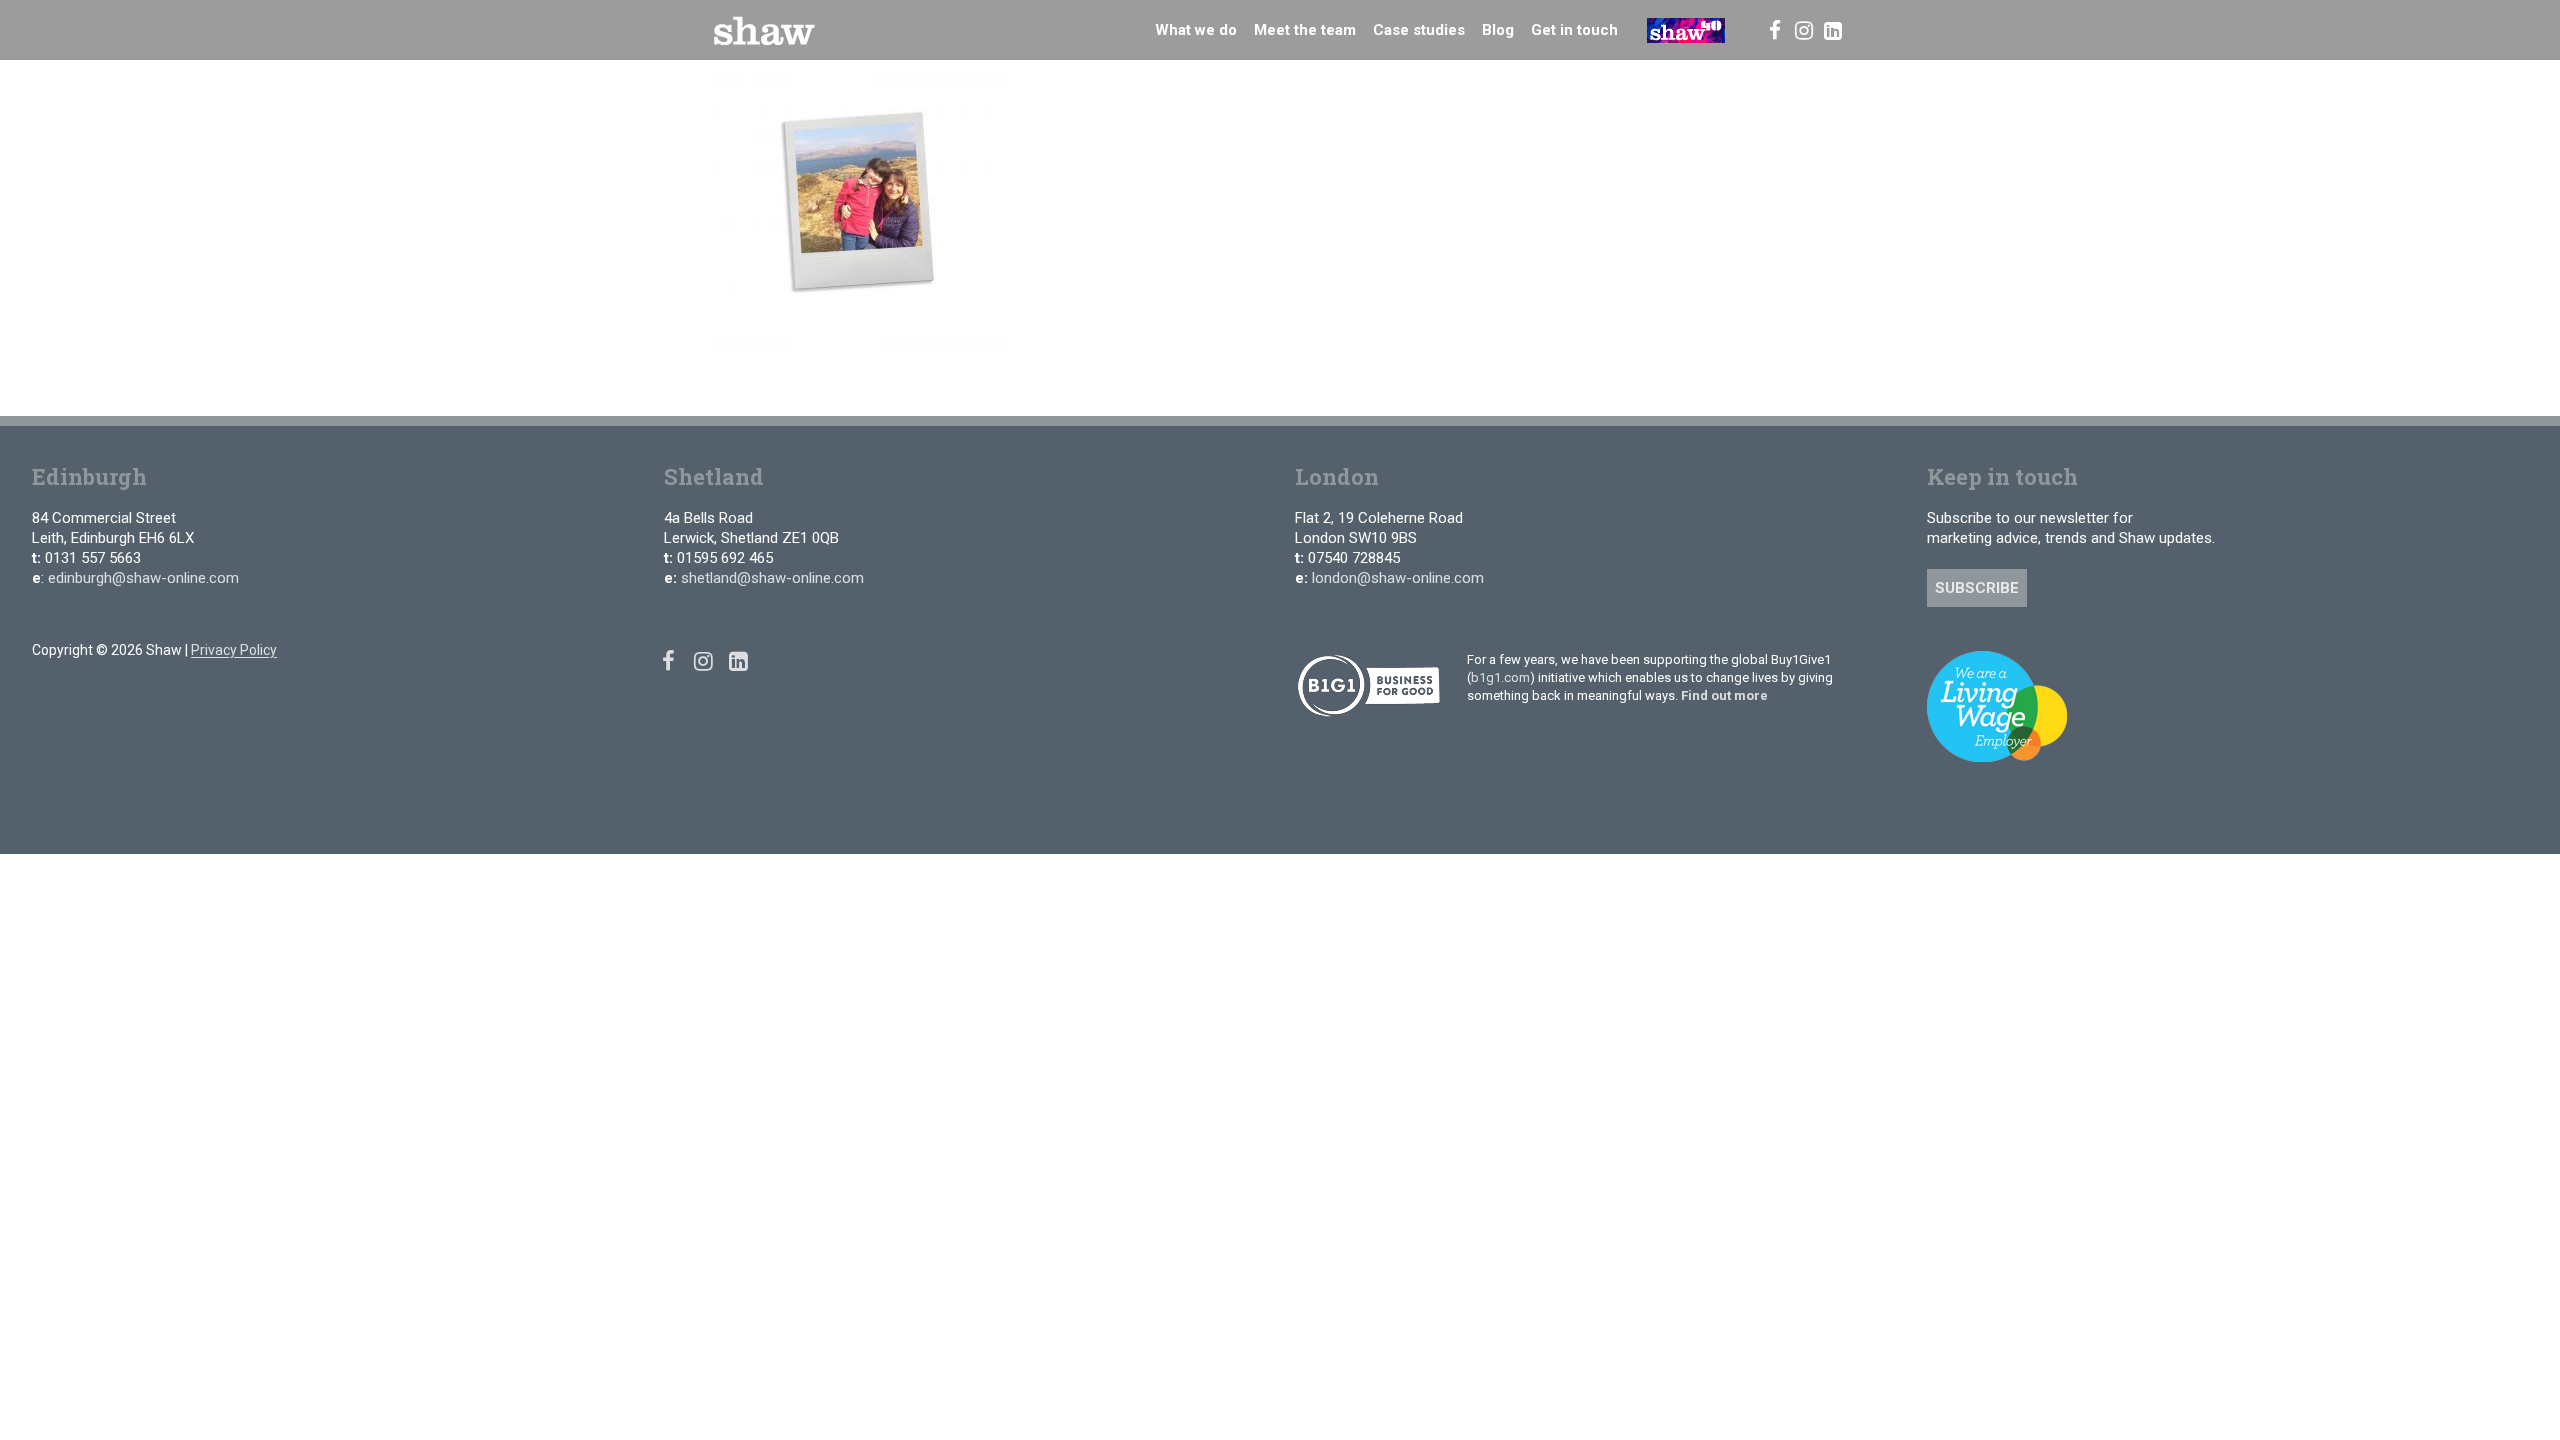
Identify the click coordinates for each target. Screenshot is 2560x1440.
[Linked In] (1833, 29)
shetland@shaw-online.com (772, 578)
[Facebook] (1774, 29)
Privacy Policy (234, 650)
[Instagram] (1803, 29)
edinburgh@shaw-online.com (143, 578)
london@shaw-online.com (1398, 578)
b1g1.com (1500, 677)
